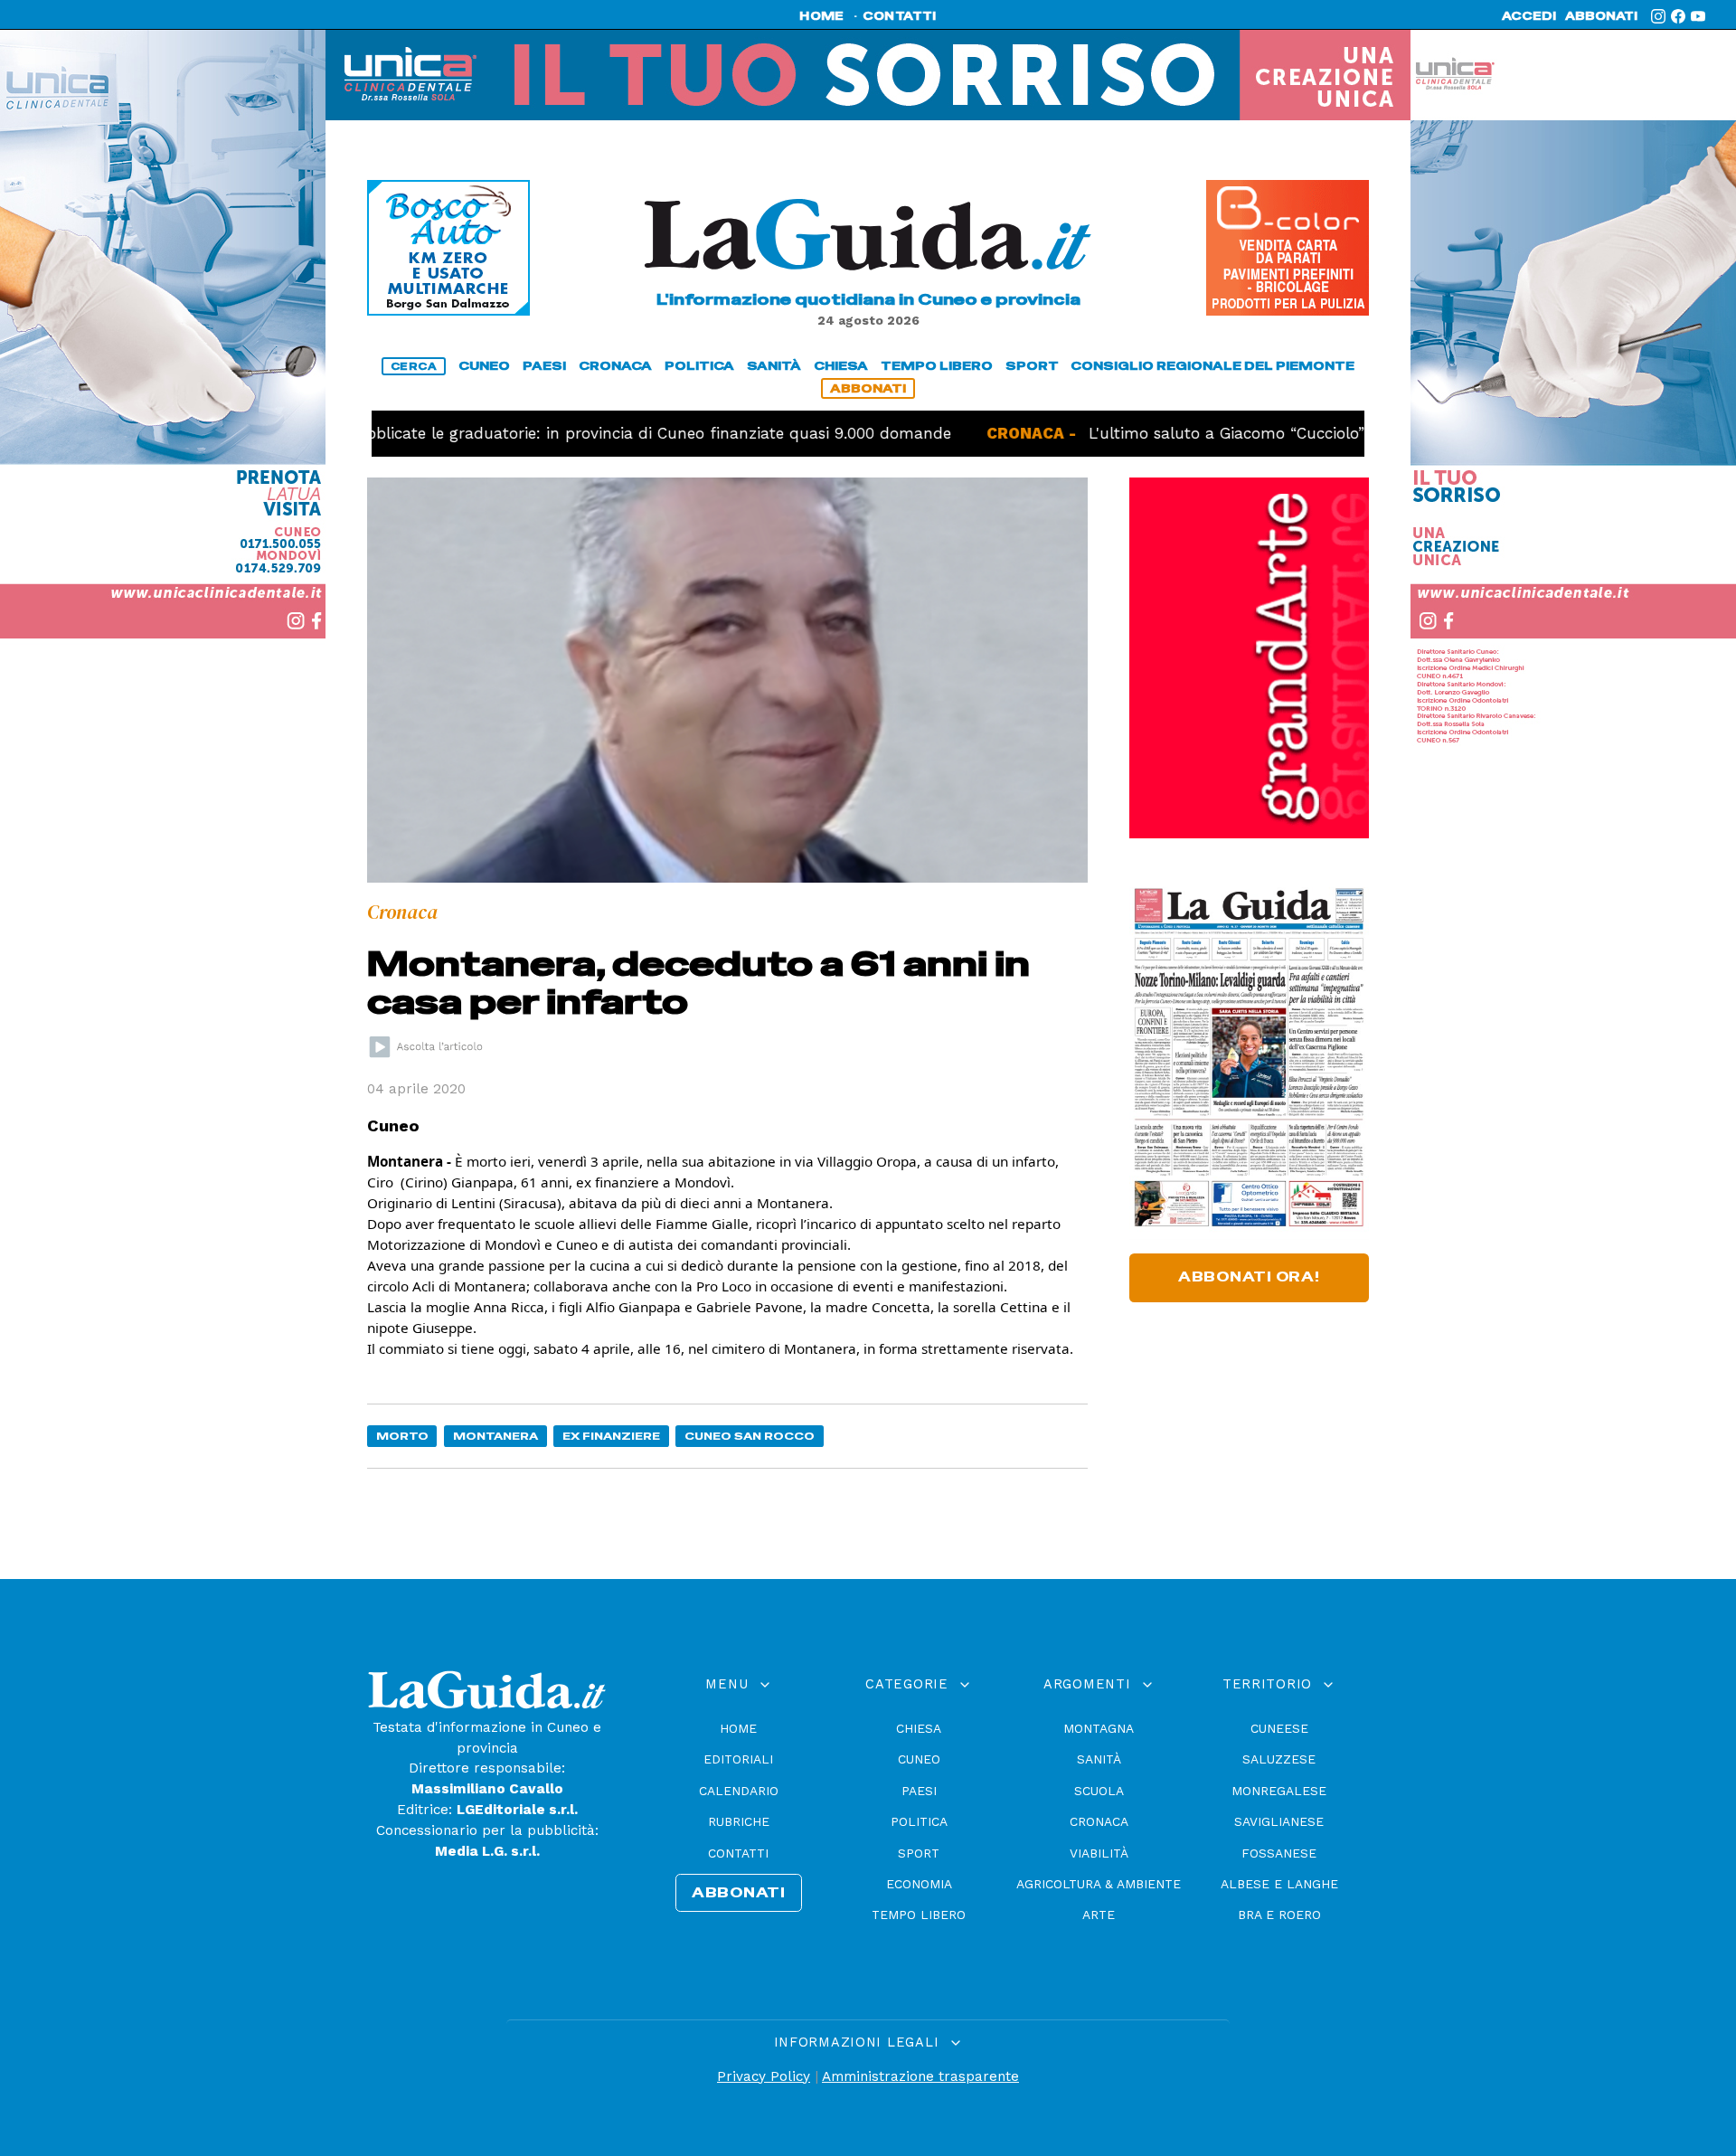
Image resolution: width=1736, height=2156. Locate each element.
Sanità (1099, 1759)
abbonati (1601, 16)
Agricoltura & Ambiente (1099, 1884)
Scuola (1099, 1791)
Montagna (1099, 1728)
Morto (402, 1436)
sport (1032, 366)
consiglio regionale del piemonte (1212, 366)
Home (738, 1728)
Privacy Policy (764, 2076)
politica (699, 366)
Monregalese (1279, 1791)
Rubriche (739, 1821)
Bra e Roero (1279, 1915)
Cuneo (919, 1759)
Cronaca (1099, 1821)
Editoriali (738, 1759)
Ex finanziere (611, 1436)
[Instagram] (1658, 16)
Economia (919, 1884)
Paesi (919, 1791)
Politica (919, 1821)
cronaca (615, 366)
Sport (919, 1853)
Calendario (739, 1791)
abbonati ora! (1249, 1277)
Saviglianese (1279, 1821)
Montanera (495, 1436)
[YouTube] (1698, 16)
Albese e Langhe (1279, 1884)
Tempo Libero (919, 1915)
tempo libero (937, 366)
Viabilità (1099, 1853)
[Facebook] (1678, 16)
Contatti (738, 1853)
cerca (414, 366)
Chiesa (919, 1728)
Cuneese (1279, 1728)
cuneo (484, 366)
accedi (1529, 16)
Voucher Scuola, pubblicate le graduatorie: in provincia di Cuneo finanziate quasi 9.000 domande (503, 433)
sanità (774, 366)
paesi (544, 366)
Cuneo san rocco (750, 1436)
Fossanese (1279, 1853)
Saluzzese (1279, 1759)
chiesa (841, 366)
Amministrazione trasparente (920, 2076)
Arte (1099, 1915)
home (821, 16)
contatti (900, 16)
